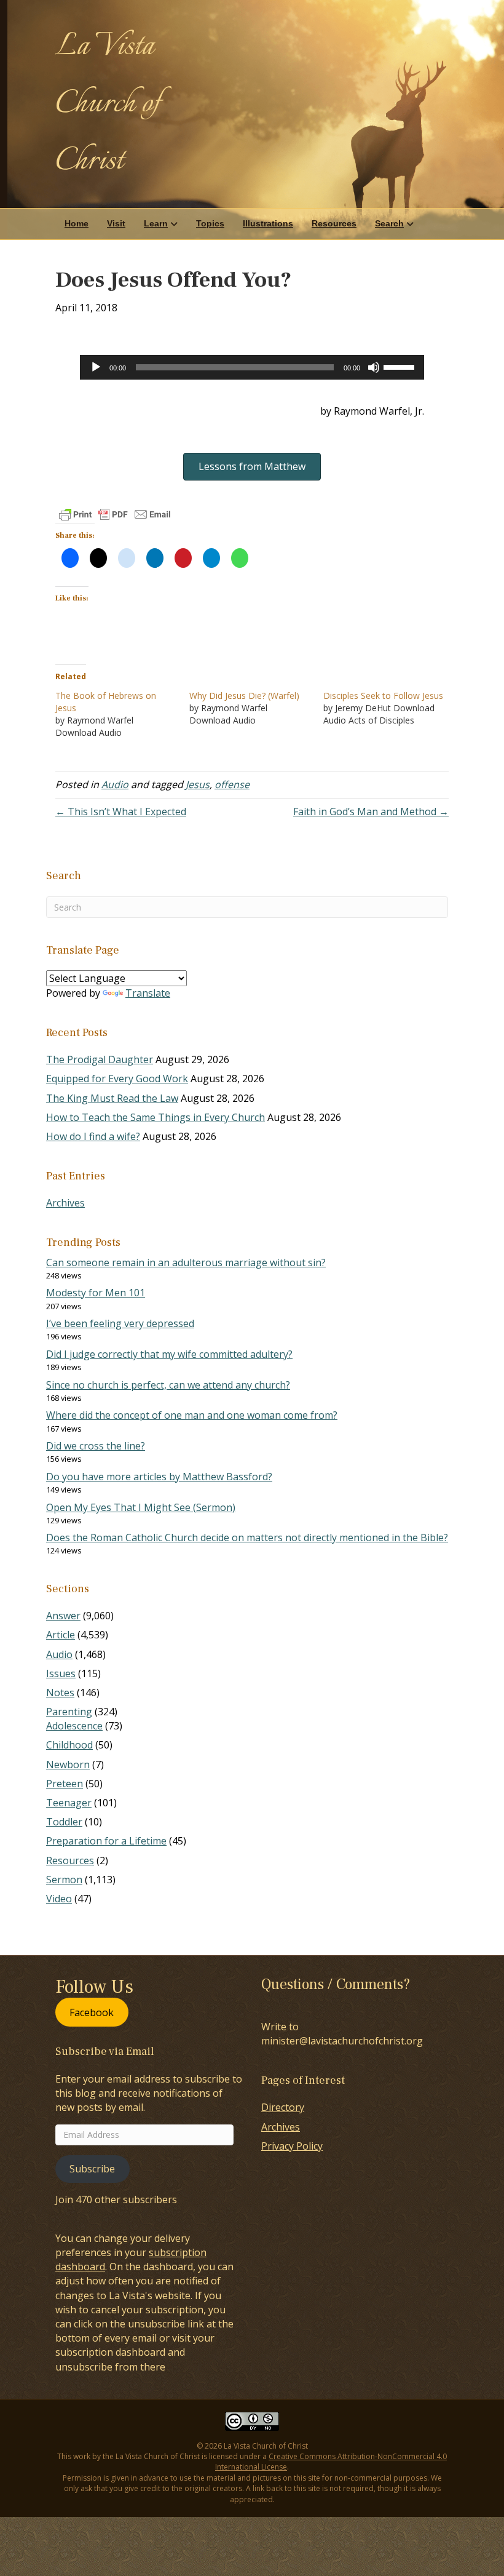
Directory (283, 2107)
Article (61, 1635)
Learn (156, 223)
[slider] (401, 366)
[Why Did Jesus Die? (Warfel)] (256, 708)
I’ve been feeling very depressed (120, 1323)
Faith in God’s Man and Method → (371, 811)
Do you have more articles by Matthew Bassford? (159, 1477)
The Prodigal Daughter (100, 1059)
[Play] (96, 367)
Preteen (65, 1784)
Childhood (69, 1745)
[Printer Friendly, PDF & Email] (115, 514)
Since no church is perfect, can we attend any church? (168, 1385)
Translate (148, 993)
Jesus (198, 784)
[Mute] (374, 367)
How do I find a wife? (93, 1136)
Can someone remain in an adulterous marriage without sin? (186, 1262)
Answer (63, 1616)
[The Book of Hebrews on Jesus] (122, 714)
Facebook (92, 2012)
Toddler (64, 1822)
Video (59, 1899)
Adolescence (74, 1726)
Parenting (69, 1712)
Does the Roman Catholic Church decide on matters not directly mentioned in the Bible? (247, 1537)
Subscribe (92, 2169)
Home (77, 223)
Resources (334, 223)
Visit (116, 223)
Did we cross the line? (96, 1446)
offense (232, 784)
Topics (210, 223)
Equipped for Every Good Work (117, 1079)
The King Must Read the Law (112, 1098)
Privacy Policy (292, 2146)
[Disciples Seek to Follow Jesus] (390, 708)
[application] (252, 367)
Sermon (64, 1880)
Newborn (68, 1765)
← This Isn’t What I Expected (121, 811)
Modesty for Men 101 (96, 1293)
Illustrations (268, 223)
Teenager (69, 1803)
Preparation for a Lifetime (106, 1841)
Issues (61, 1673)
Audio (115, 784)
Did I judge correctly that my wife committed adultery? (169, 1354)
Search (389, 223)
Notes (60, 1693)
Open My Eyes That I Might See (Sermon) (141, 1507)
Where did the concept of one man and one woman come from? (192, 1415)
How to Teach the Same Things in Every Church (156, 1117)
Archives (65, 1203)
